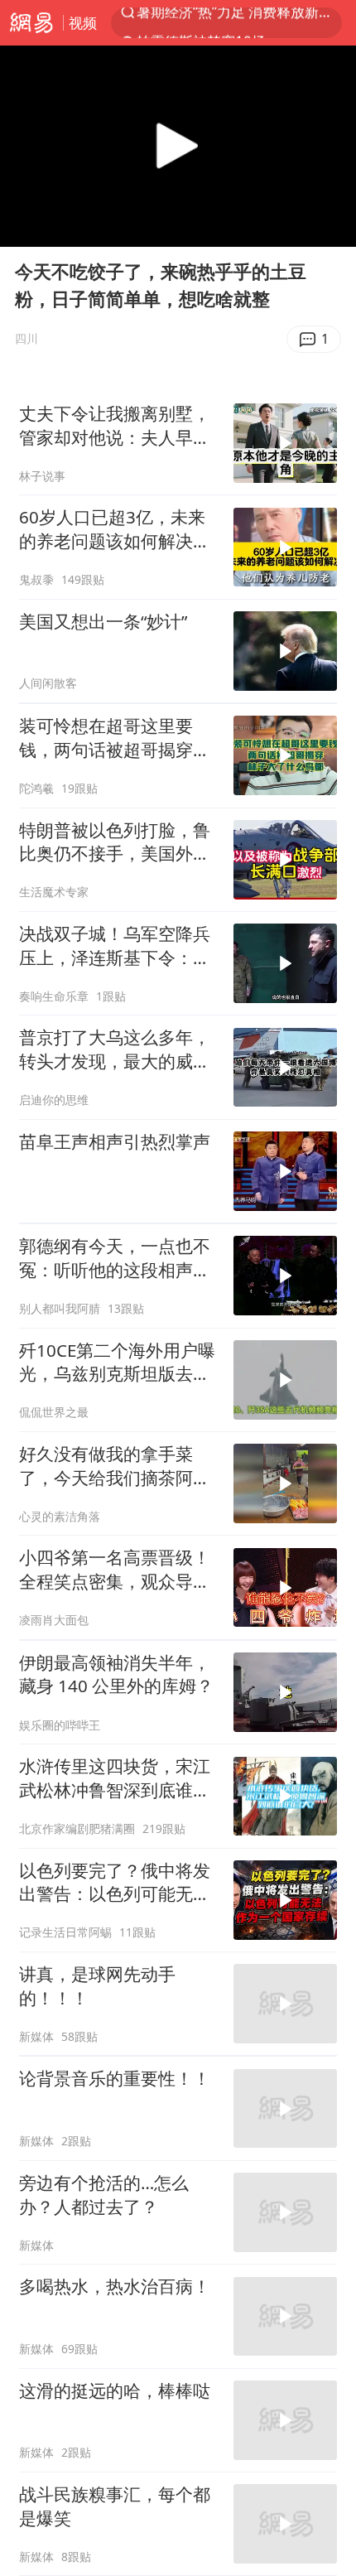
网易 (31, 23)
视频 (83, 23)
